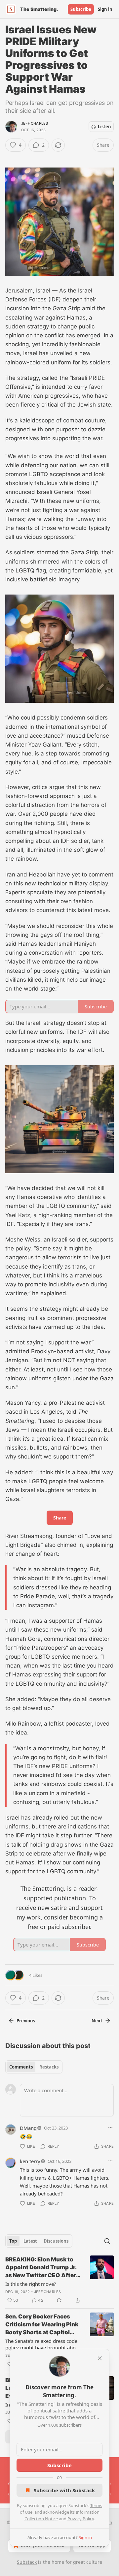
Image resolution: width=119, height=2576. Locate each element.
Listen (104, 127)
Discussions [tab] (56, 2241)
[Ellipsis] (110, 2128)
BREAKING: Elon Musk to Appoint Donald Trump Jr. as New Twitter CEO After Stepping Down (41, 2268)
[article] (59, 2280)
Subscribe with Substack (64, 2490)
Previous (26, 2021)
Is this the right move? (31, 2284)
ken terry (30, 2161)
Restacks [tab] (49, 2067)
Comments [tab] (21, 2067)
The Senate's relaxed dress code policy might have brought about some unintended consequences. (43, 2344)
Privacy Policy (81, 2519)
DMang (28, 2128)
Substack (27, 2562)
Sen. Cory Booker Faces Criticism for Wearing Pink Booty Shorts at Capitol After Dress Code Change (42, 2325)
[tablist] (34, 2067)
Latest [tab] (30, 2241)
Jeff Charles (35, 123)
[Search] (107, 2241)
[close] (100, 2358)
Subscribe (81, 9)
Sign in (105, 9)
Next (97, 2021)
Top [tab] (13, 2241)
